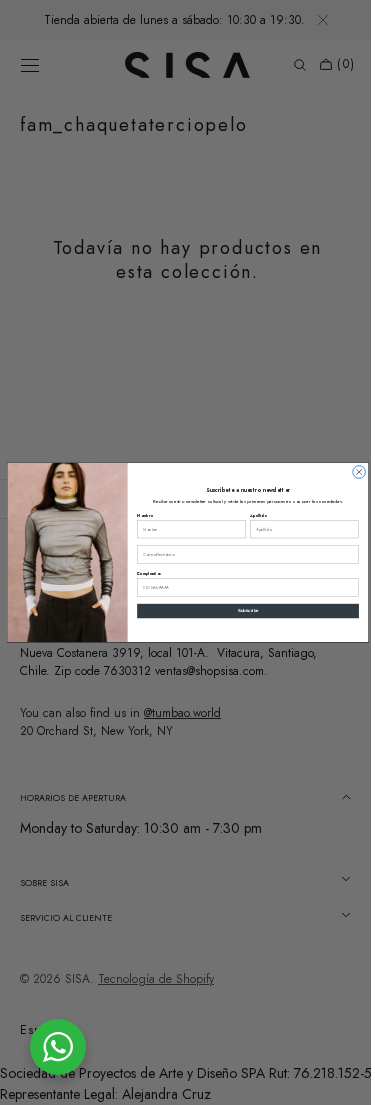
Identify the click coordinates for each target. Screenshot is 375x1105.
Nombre (137, 515)
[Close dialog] (351, 472)
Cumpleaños (141, 574)
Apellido (250, 515)
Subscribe (240, 611)
